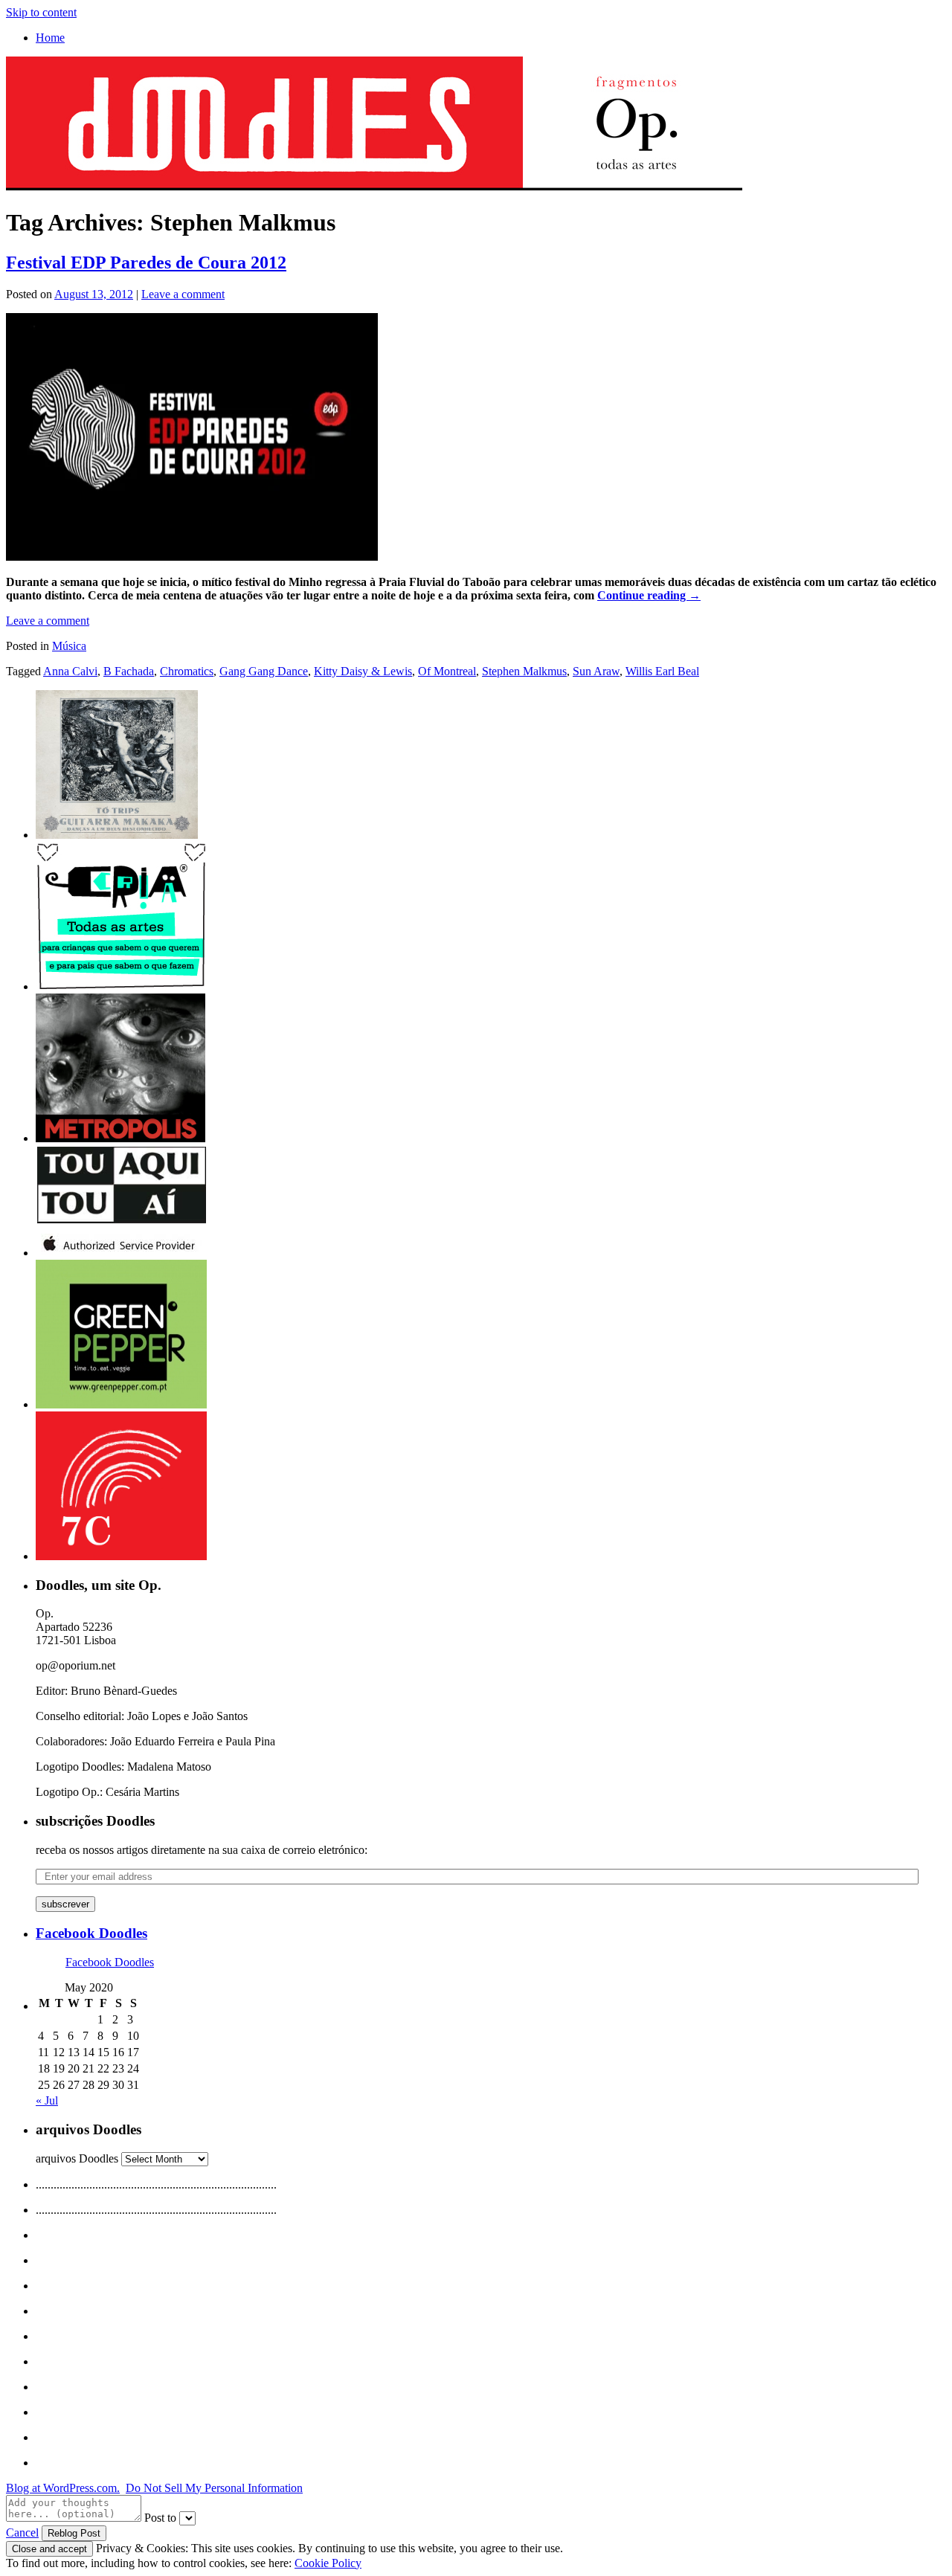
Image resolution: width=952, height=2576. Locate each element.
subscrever (65, 1904)
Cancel (22, 2532)
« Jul (47, 2100)
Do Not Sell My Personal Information (214, 2488)
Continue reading (649, 595)
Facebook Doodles (91, 1933)
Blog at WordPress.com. (63, 2488)
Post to (160, 2518)
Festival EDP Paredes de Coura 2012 (146, 263)
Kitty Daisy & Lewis (363, 671)
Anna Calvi (70, 671)
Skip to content (41, 12)
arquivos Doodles (77, 2158)
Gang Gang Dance (264, 671)
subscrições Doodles (95, 1821)
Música (69, 646)
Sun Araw (596, 671)
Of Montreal (447, 671)
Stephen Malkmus (524, 671)
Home (50, 38)
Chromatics (187, 671)
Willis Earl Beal (662, 671)
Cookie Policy (328, 2563)
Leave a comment (183, 294)
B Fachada (129, 671)
